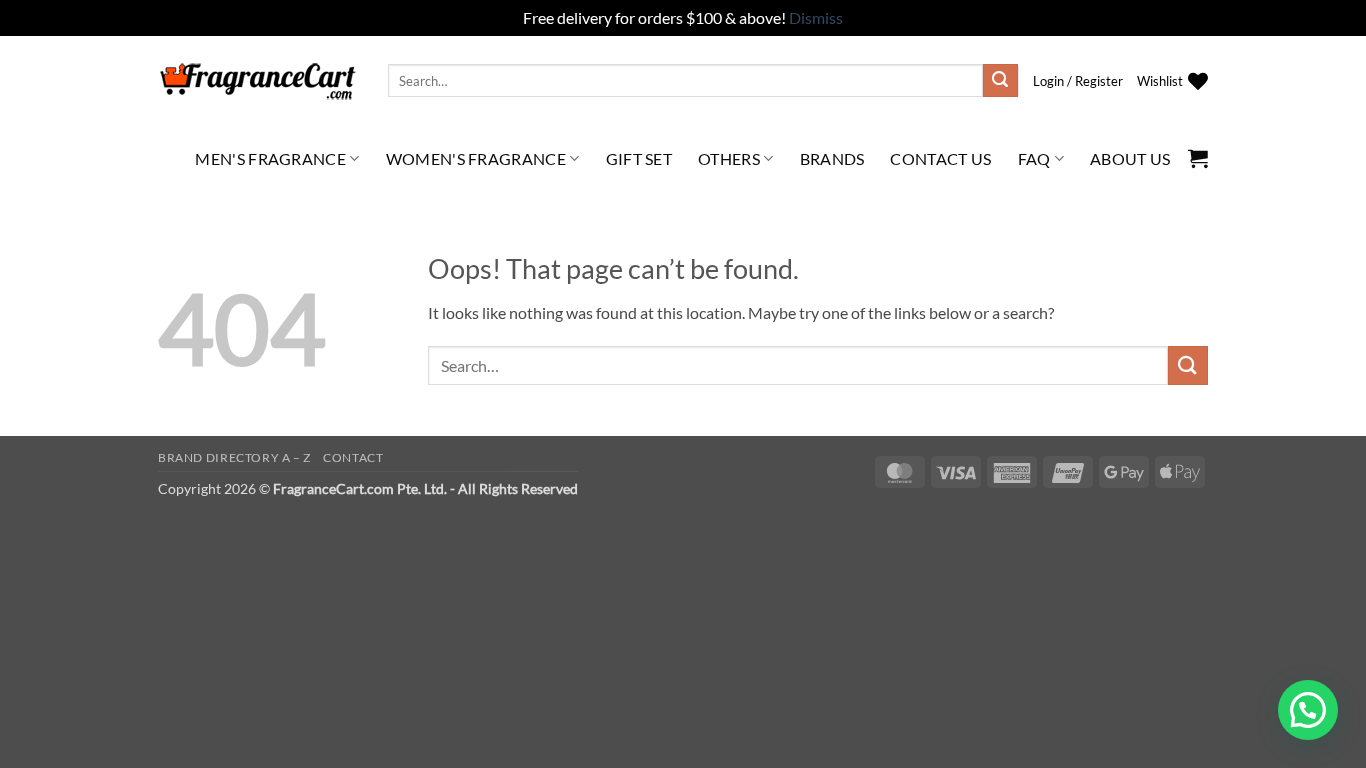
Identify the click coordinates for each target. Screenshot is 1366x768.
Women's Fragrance (476, 158)
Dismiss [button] (816, 17)
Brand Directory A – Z (234, 457)
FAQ (1034, 158)
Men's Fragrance (270, 158)
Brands (832, 158)
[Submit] (1000, 81)
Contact (353, 457)
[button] (1078, 81)
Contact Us (940, 158)
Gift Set (639, 158)
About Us (1130, 158)
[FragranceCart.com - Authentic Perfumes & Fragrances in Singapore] (258, 81)
